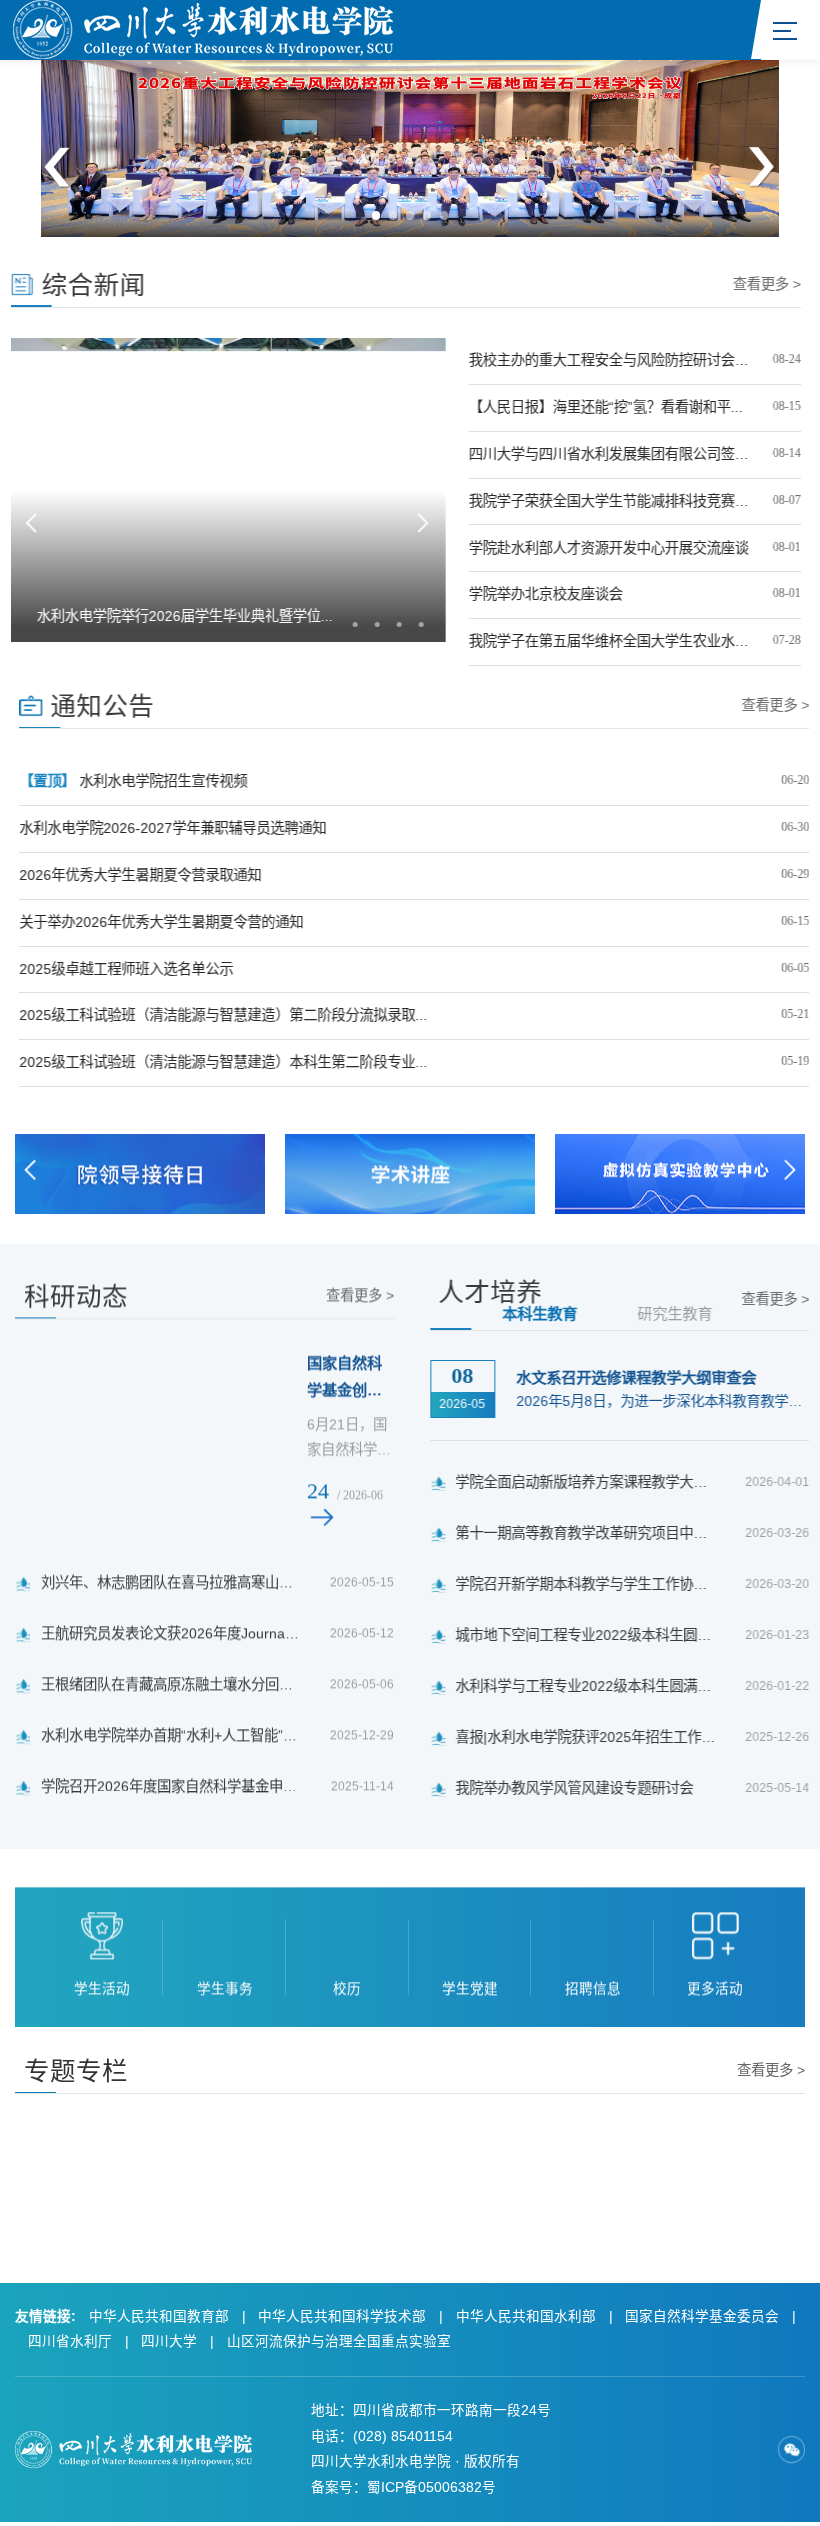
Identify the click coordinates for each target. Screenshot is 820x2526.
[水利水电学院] (203, 28)
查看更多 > (771, 284)
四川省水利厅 (70, 2341)
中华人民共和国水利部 (526, 2316)
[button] (376, 215)
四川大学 (169, 2341)
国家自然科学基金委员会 (702, 2316)
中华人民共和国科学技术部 (342, 2316)
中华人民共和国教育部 (159, 2316)
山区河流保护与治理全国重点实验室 (339, 2341)
